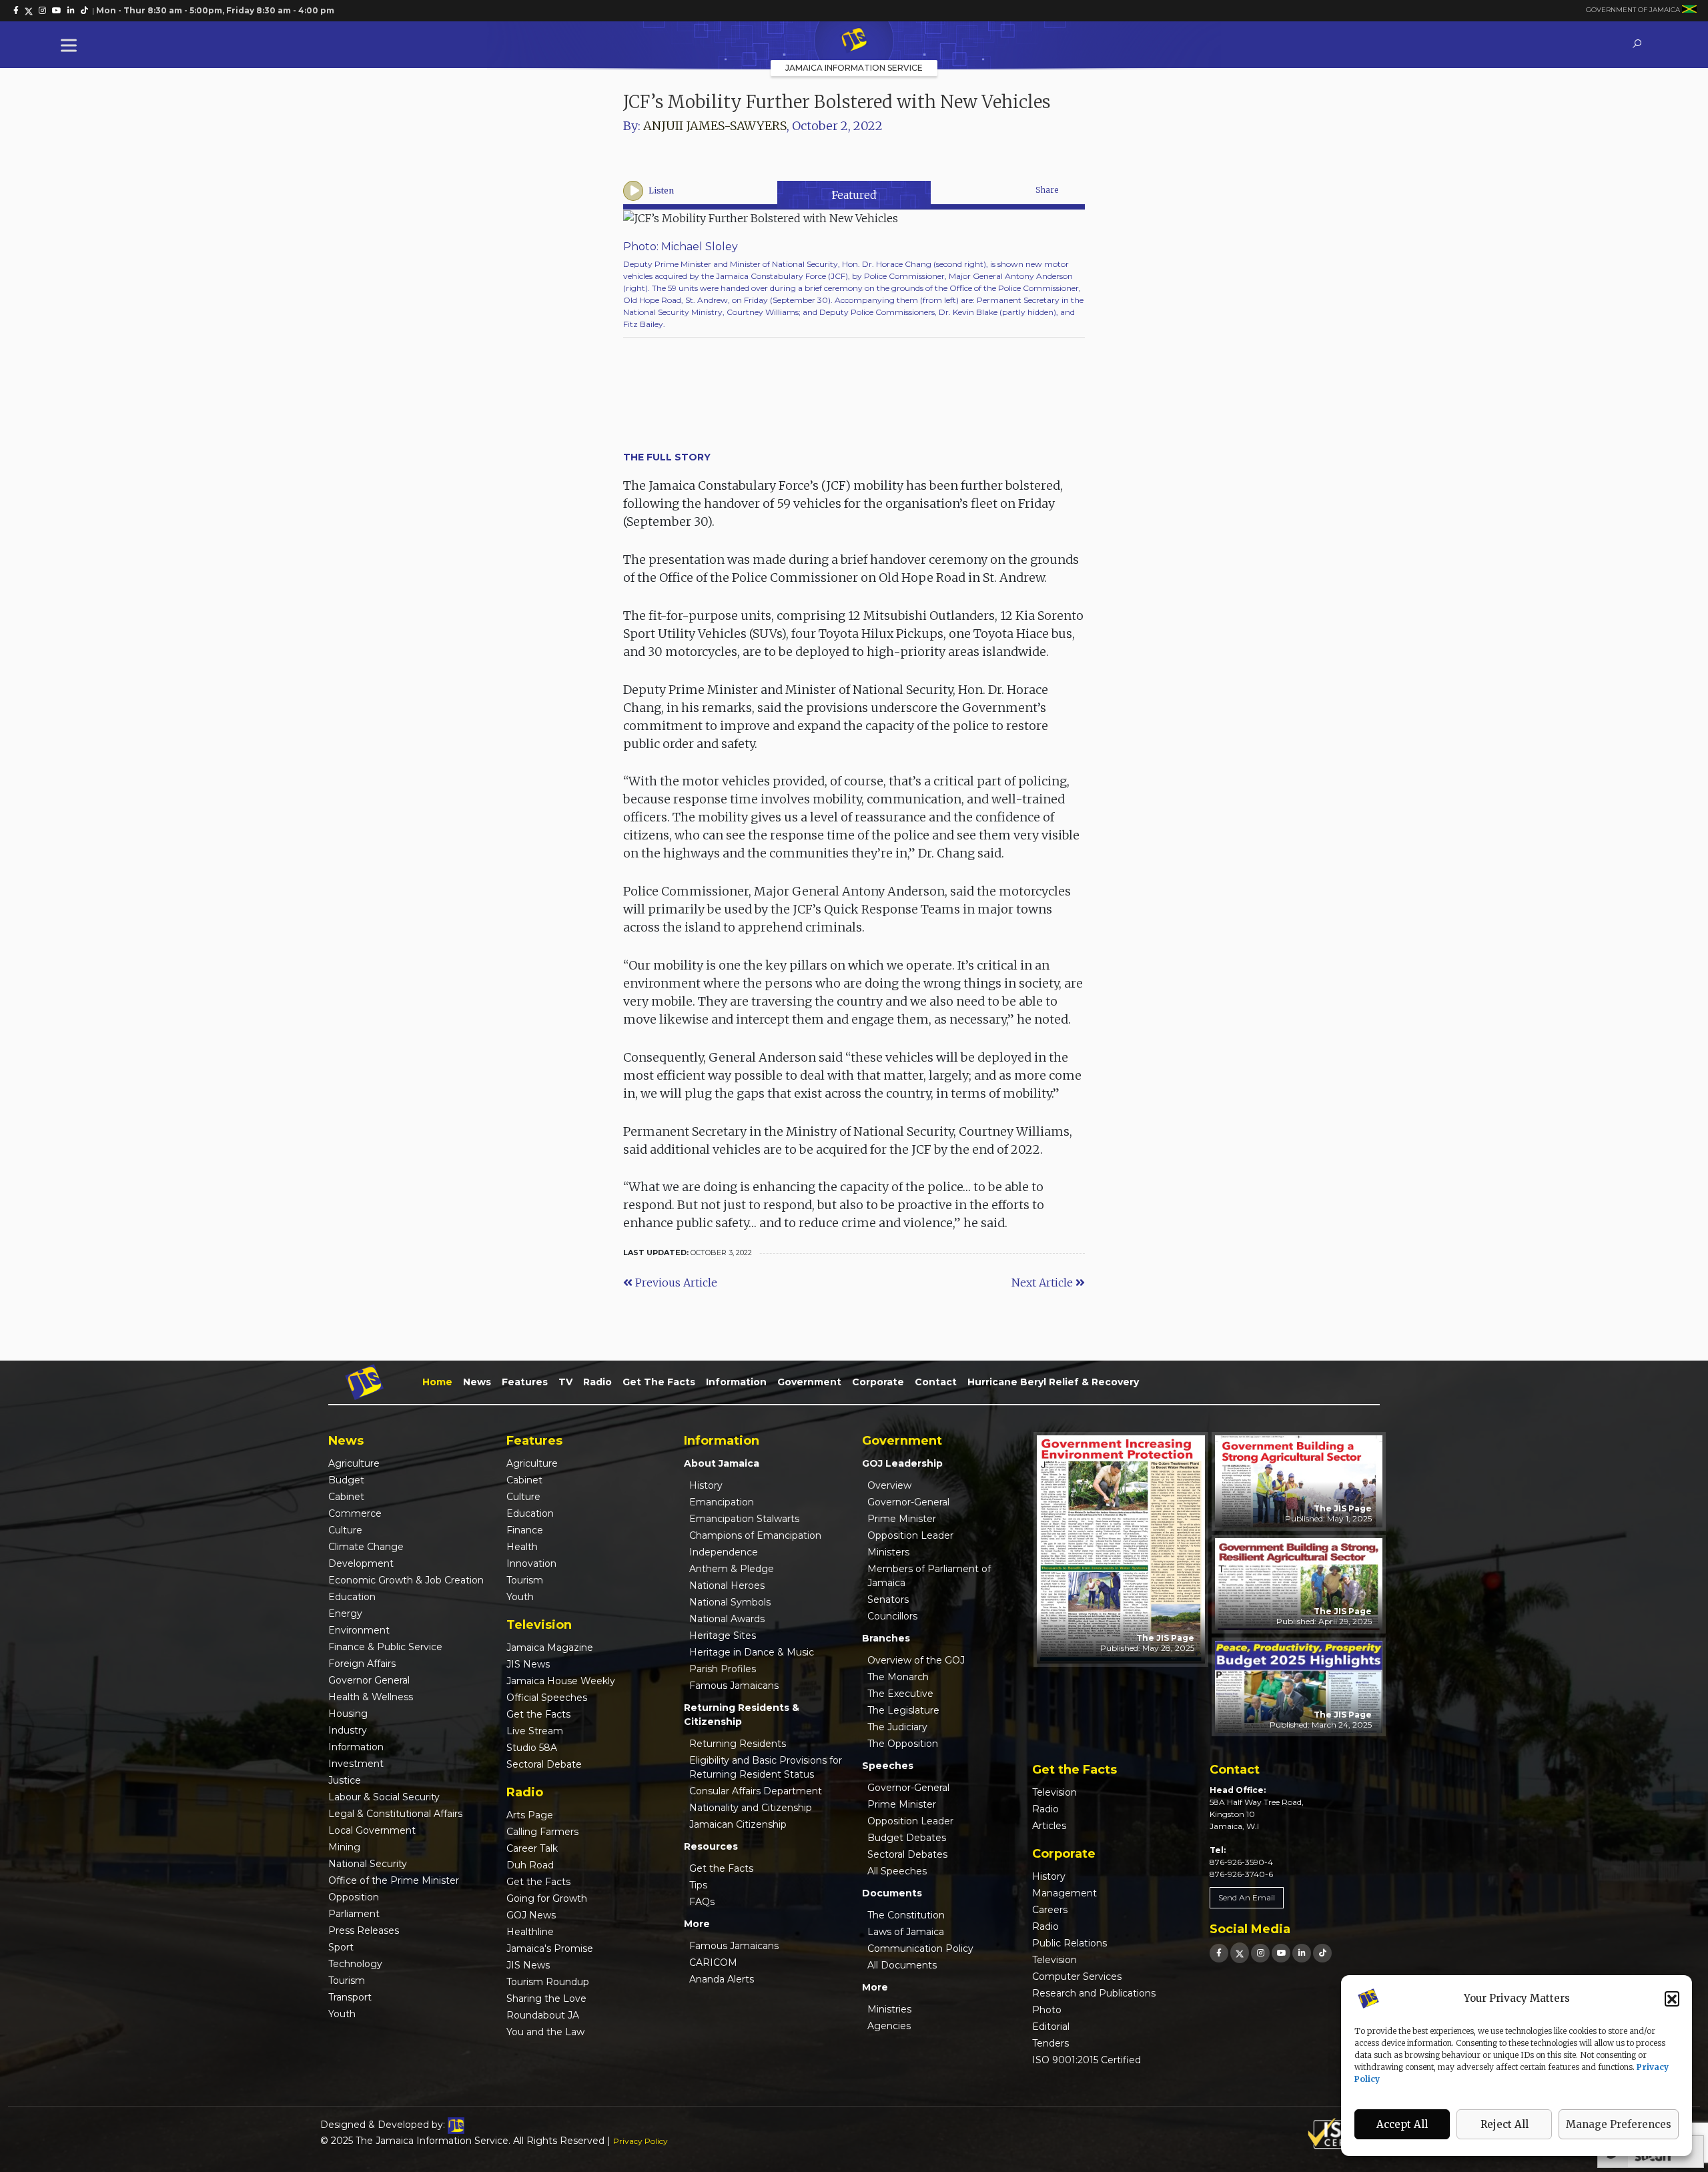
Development (361, 1563)
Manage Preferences (1619, 2124)
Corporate (878, 1382)
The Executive (900, 1694)
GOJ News (531, 1915)
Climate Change (366, 1547)
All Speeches (897, 1871)
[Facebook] (1219, 1953)
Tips (698, 1885)
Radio (597, 1382)
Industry (348, 1730)
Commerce (355, 1513)
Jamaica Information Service (854, 68)
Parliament (354, 1914)
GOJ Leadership (902, 1463)
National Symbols (730, 1602)
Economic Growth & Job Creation (406, 1580)
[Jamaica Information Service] (854, 41)
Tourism (347, 1980)
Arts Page (530, 1815)
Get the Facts (659, 1382)
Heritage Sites (723, 1636)
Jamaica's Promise (550, 1948)
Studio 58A (532, 1748)
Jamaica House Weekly (561, 1681)
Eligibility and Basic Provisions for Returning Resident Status (766, 1767)
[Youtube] (1281, 1953)
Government (809, 1382)
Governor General (369, 1680)
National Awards (727, 1619)
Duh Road (530, 1865)
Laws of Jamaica (906, 1932)
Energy (345, 1613)
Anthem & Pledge (732, 1569)
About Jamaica (722, 1463)
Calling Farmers (542, 1832)
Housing (348, 1714)
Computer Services (1077, 1976)
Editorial (1051, 2027)
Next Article (1043, 1283)
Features (525, 1382)
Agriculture (354, 1463)
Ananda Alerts (722, 1979)
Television (1054, 1792)
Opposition (354, 1897)
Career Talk (532, 1848)
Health (522, 1547)
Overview (889, 1485)
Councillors (892, 1616)
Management (1064, 1893)
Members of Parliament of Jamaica (929, 1576)
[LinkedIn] (1302, 1953)
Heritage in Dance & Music (752, 1652)
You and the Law (545, 2032)
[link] (16, 11)
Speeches (888, 1766)
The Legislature (903, 1710)
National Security (368, 1864)
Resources (711, 1846)
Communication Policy (920, 1948)
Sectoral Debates (907, 1854)
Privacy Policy (640, 2141)
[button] (1672, 1999)
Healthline (530, 1932)
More (697, 1924)
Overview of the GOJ (916, 1660)
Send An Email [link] (1247, 1897)
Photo (1047, 2010)
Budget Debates (907, 1838)
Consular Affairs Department (756, 1791)
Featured (854, 195)
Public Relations (1070, 1943)
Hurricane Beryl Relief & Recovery (1053, 1382)
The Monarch (898, 1677)
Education (352, 1597)
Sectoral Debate (544, 1764)
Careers (1050, 1910)
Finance (525, 1530)
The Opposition (903, 1744)
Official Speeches (547, 1698)
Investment (356, 1764)
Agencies (889, 2026)
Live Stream (535, 1731)
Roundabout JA (543, 2015)
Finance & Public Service (385, 1647)
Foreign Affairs (362, 1664)
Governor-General (908, 1502)
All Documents (902, 1965)
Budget (346, 1480)
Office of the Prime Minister (394, 1880)
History (706, 1485)
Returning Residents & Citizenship (742, 1715)
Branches (886, 1638)
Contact (936, 1382)
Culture (345, 1530)
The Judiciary (897, 1727)
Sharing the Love (546, 1999)
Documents (892, 1893)
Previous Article (675, 1283)
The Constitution (906, 1915)
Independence (724, 1552)
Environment (359, 1630)
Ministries (889, 2009)
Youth (342, 2014)
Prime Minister (902, 1519)
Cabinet (346, 1497)
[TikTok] (1322, 1953)
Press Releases (364, 1930)
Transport (350, 1997)
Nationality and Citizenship (751, 1808)
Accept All (1402, 2124)
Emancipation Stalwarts (744, 1519)
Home (437, 1382)
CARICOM (713, 1962)
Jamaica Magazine (550, 1648)
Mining (344, 1847)
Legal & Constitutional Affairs (395, 1814)
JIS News (528, 1664)
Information (736, 1382)
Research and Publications (1094, 1993)
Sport (341, 1947)
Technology (355, 1964)
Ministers (888, 1552)
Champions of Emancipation (755, 1535)
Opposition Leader (910, 1535)
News (477, 1382)
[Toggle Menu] (71, 45)
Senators (888, 1599)
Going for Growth (547, 1898)
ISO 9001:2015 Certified (1087, 2060)
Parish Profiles (723, 1669)
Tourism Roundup (548, 1982)
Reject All (1505, 2124)
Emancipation (722, 1502)
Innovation (531, 1563)
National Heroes (727, 1585)
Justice (345, 1780)
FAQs (702, 1902)
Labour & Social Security (384, 1797)
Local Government (372, 1830)
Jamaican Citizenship (738, 1824)
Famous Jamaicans (734, 1686)
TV (565, 1382)
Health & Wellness (371, 1697)
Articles (1049, 1826)
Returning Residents (738, 1744)
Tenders (1050, 2043)
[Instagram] (1260, 1953)
